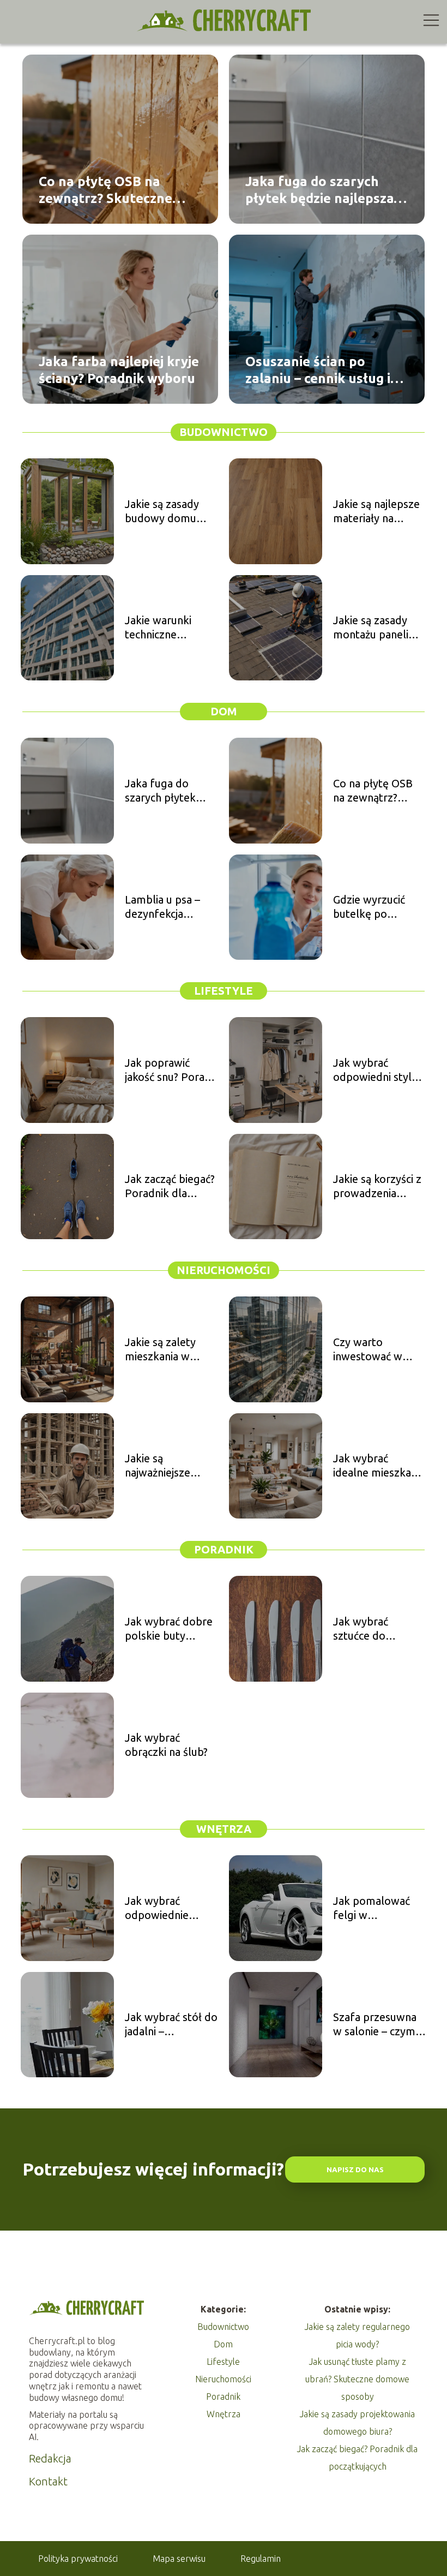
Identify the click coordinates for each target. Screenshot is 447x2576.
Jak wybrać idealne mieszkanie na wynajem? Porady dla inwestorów (379, 1466)
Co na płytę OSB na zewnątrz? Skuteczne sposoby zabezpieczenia (114, 190)
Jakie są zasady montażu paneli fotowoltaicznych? (378, 628)
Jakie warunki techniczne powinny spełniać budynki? (167, 628)
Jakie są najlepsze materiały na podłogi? (376, 512)
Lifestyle (224, 991)
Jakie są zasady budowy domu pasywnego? (162, 512)
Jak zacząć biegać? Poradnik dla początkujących (170, 1187)
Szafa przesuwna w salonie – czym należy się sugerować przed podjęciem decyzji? (378, 2025)
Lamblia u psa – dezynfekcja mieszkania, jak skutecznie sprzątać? (162, 907)
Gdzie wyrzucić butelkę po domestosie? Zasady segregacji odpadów (376, 907)
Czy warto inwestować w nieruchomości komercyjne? (368, 1350)
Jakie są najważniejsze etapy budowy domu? (160, 1466)
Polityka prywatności (78, 2559)
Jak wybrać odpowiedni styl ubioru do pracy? (374, 1070)
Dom (224, 711)
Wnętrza (224, 1829)
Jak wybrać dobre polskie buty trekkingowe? (169, 1629)
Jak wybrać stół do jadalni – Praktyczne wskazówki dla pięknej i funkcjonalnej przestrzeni (171, 2025)
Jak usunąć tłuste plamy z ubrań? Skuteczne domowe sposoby (357, 2379)
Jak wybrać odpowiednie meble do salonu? (168, 1908)
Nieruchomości (224, 1270)
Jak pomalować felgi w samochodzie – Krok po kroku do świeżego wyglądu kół (378, 1908)
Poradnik (224, 1549)
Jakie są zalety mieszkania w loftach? (160, 1350)
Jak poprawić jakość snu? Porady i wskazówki (171, 1070)
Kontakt (48, 2481)
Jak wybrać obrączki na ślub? (166, 1745)
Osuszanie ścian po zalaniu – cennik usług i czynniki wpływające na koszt (318, 370)
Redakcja (50, 2458)
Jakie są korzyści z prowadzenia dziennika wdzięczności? (377, 1187)
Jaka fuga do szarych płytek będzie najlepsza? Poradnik (322, 190)
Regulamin (261, 2559)
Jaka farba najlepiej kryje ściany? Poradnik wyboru (119, 370)
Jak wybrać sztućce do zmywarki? (361, 1629)
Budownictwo (224, 432)
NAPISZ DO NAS (355, 2170)
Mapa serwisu (179, 2559)
